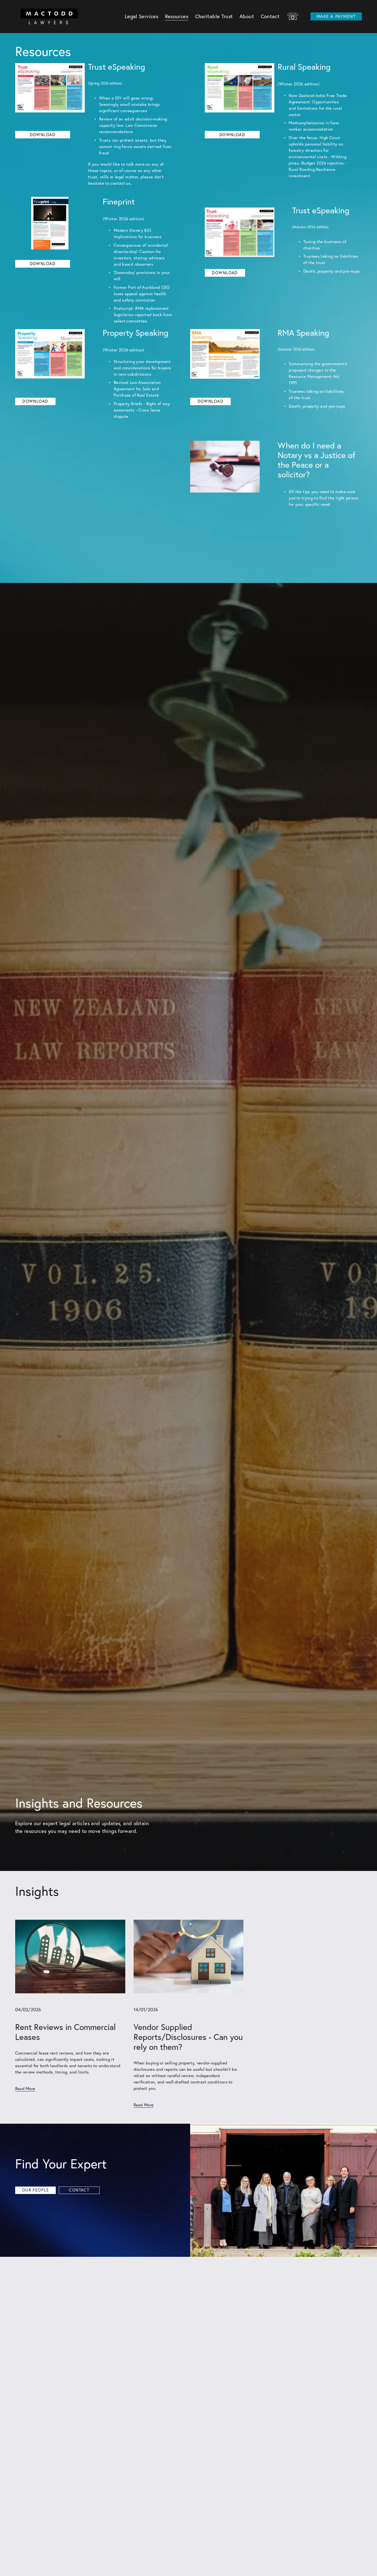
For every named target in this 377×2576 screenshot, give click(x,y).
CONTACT (79, 2190)
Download (43, 135)
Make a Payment (336, 16)
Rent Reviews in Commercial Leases (65, 2032)
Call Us (293, 17)
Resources (177, 16)
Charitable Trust (214, 16)
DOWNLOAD (232, 135)
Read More (25, 2089)
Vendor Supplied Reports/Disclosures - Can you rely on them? (188, 2037)
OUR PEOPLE (35, 2190)
